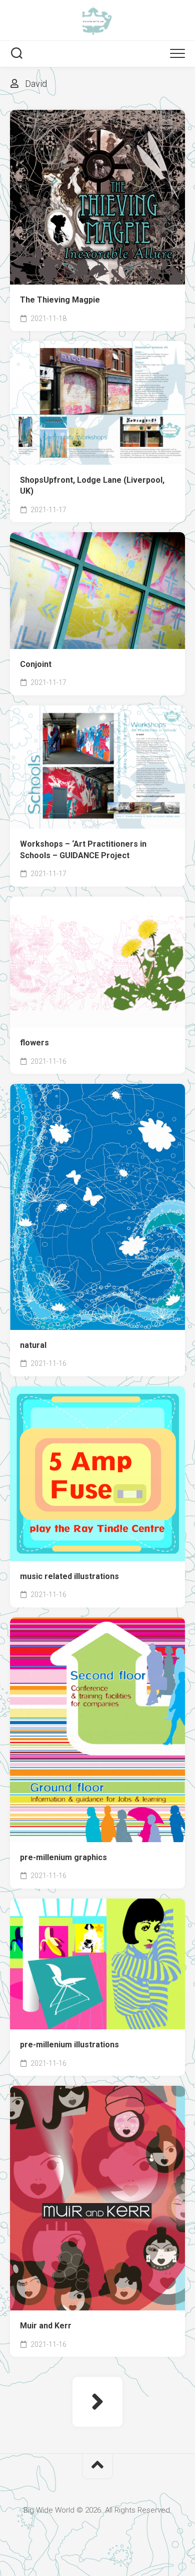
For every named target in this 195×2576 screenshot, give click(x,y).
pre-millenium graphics (63, 1857)
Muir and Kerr (46, 2326)
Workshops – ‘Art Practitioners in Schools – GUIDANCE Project (83, 850)
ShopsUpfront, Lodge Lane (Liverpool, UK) (92, 486)
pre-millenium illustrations (69, 2045)
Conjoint (36, 664)
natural (33, 1345)
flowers (34, 1043)
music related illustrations (69, 1576)
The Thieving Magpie (60, 300)
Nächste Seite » (97, 2402)
